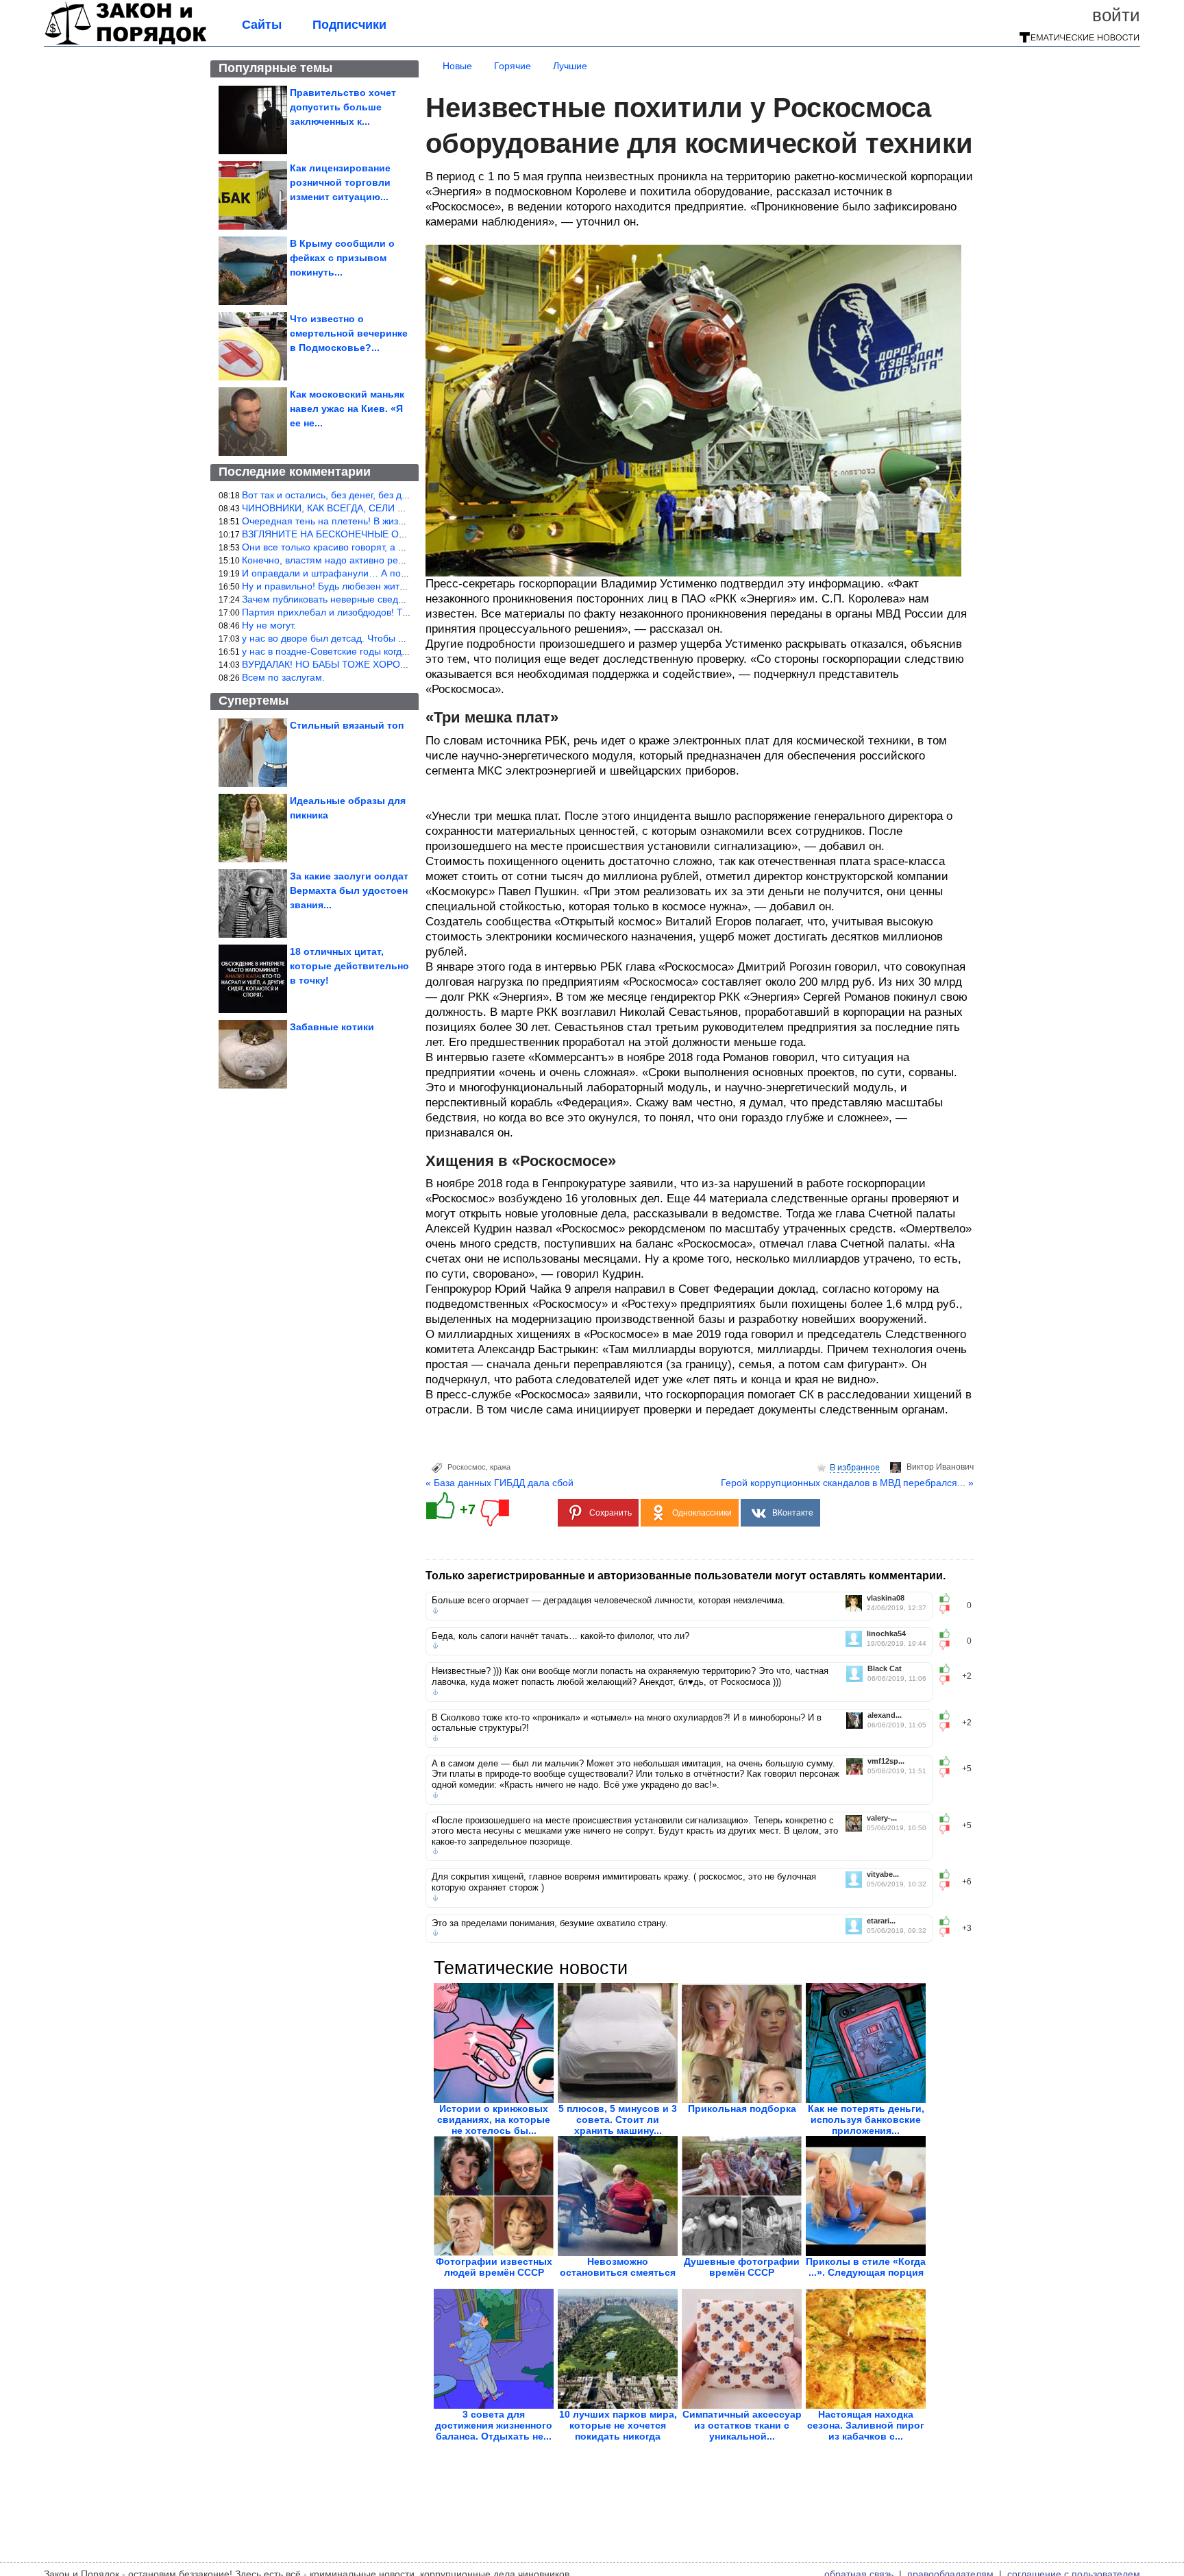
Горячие (513, 66)
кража (500, 1467)
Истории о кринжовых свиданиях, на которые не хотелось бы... (494, 2119)
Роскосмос (467, 1467)
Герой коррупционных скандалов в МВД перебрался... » (847, 1483)
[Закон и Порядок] (126, 42)
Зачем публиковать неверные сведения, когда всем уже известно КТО (399, 599)
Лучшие (570, 66)
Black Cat (885, 1669)
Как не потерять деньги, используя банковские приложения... (866, 2119)
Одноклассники (702, 1513)
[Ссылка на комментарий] (435, 1611)
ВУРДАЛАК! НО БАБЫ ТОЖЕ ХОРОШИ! (330, 664)
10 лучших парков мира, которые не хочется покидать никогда (618, 2425)
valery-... (882, 1818)
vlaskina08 (886, 1598)
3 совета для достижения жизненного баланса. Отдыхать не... (494, 2425)
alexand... (885, 1715)
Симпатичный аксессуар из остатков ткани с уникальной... (742, 2425)
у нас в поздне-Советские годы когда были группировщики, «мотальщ (399, 651)
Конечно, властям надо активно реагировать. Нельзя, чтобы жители (395, 560)
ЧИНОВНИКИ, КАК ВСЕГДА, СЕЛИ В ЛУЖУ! (339, 508)
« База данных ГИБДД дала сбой (500, 1483)
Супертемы (254, 701)
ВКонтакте (793, 1513)
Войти (1116, 15)
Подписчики (349, 25)
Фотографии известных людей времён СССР (494, 2267)
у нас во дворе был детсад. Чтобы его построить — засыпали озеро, (396, 638)
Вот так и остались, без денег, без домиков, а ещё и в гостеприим (390, 495)
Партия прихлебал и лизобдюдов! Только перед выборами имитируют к (404, 612)
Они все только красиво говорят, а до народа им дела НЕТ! (375, 547)
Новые (457, 66)
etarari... (881, 1921)
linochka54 (886, 1634)
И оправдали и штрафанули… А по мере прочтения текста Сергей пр (399, 573)
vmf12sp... (886, 1761)
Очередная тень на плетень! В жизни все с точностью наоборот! (387, 521)
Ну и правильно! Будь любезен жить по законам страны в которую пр (398, 586)
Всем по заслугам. (283, 677)
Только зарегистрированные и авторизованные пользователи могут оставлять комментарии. (686, 1576)
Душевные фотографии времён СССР (742, 2267)
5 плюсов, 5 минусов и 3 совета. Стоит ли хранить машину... (618, 2119)
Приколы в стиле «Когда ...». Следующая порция (866, 2267)
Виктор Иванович (940, 1467)
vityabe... (883, 1874)
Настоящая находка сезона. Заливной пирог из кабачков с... (866, 2425)
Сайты (262, 25)
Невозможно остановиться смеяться (618, 2267)
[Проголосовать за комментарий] (949, 1609)
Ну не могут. (269, 625)
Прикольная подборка (742, 2109)
